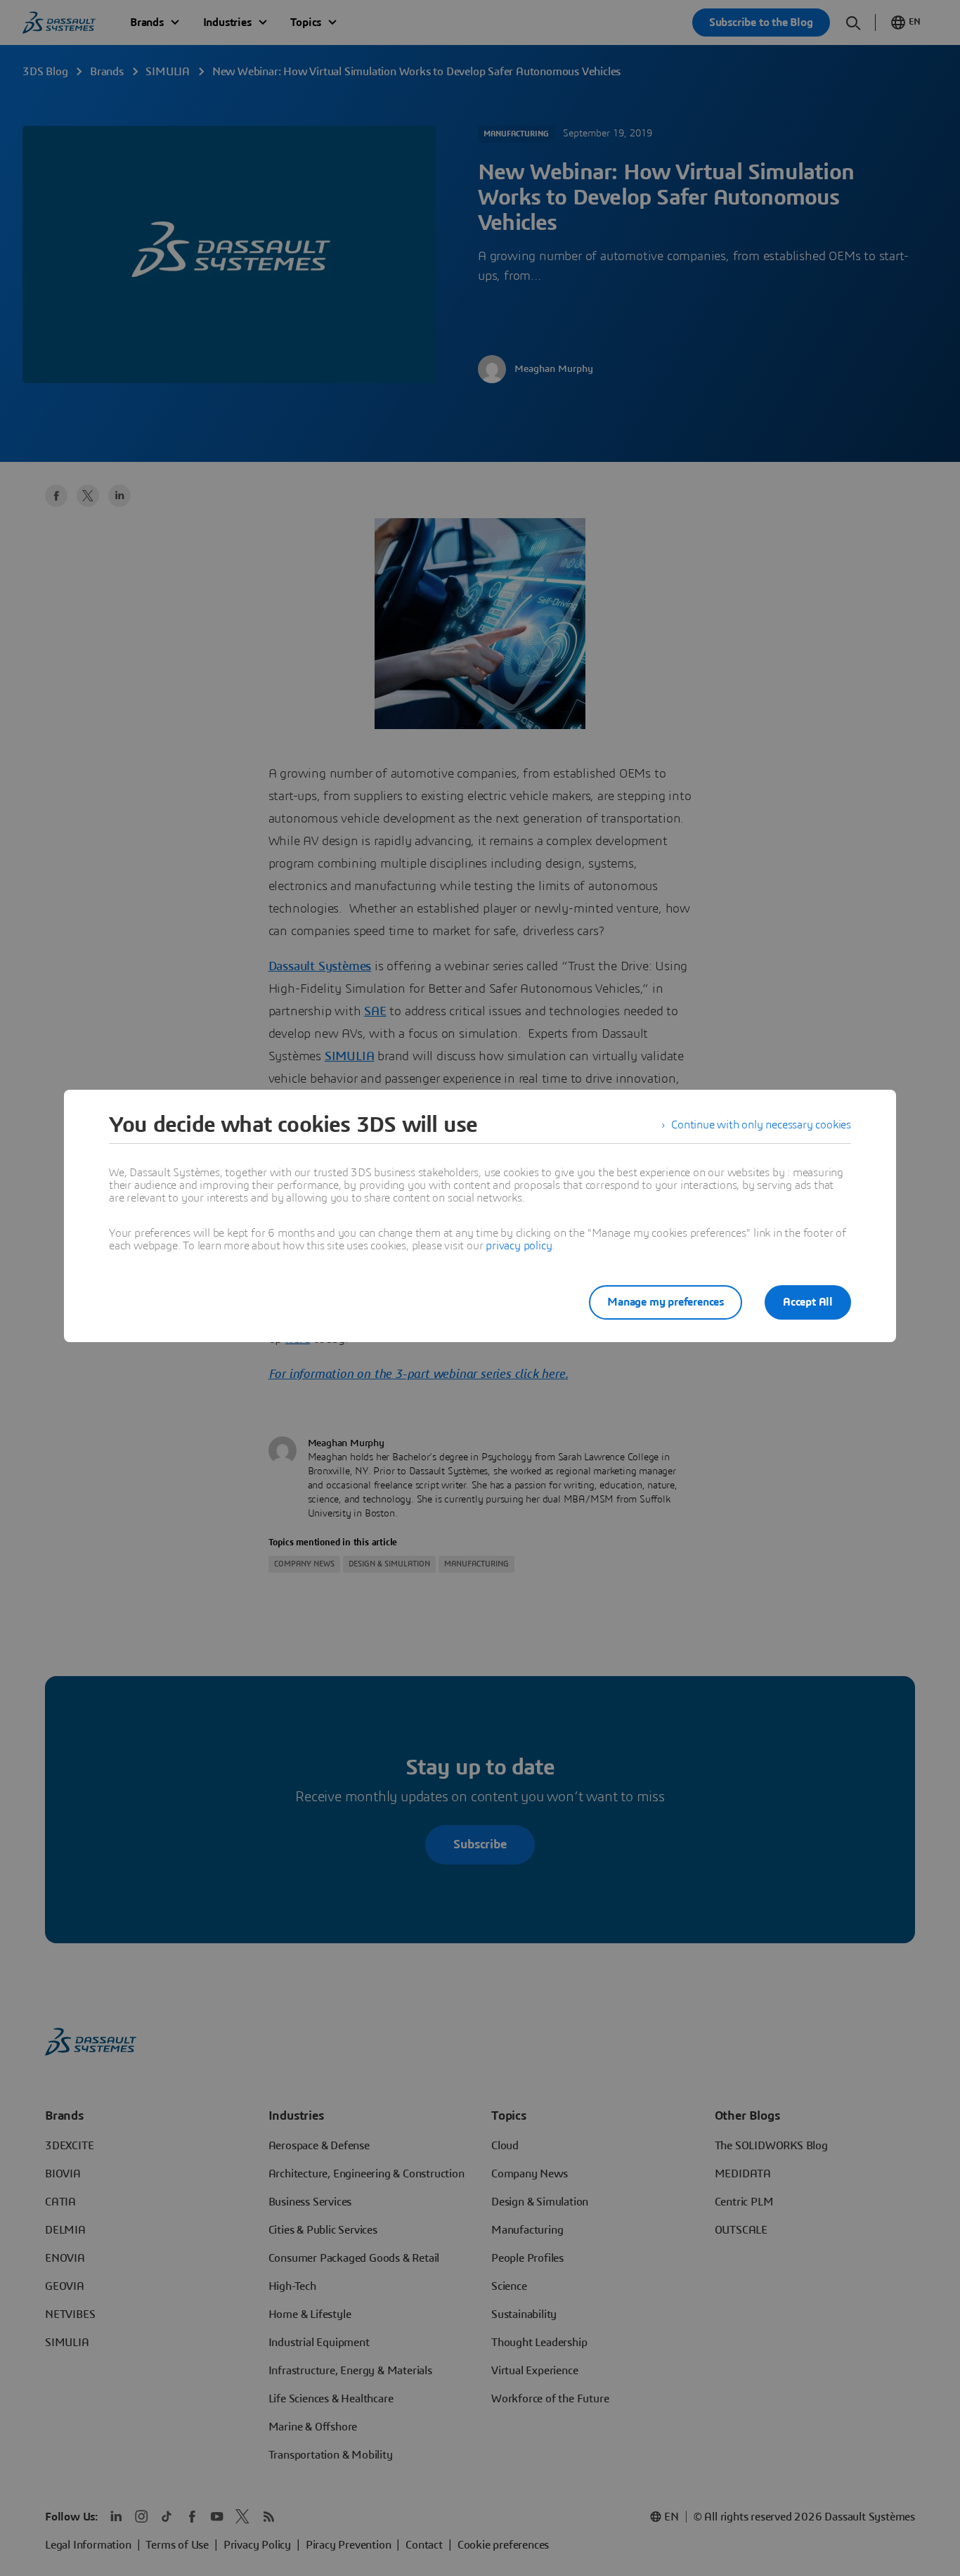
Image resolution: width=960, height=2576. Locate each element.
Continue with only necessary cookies (761, 1125)
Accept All (808, 1302)
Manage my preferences (666, 1302)
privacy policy (519, 1246)
